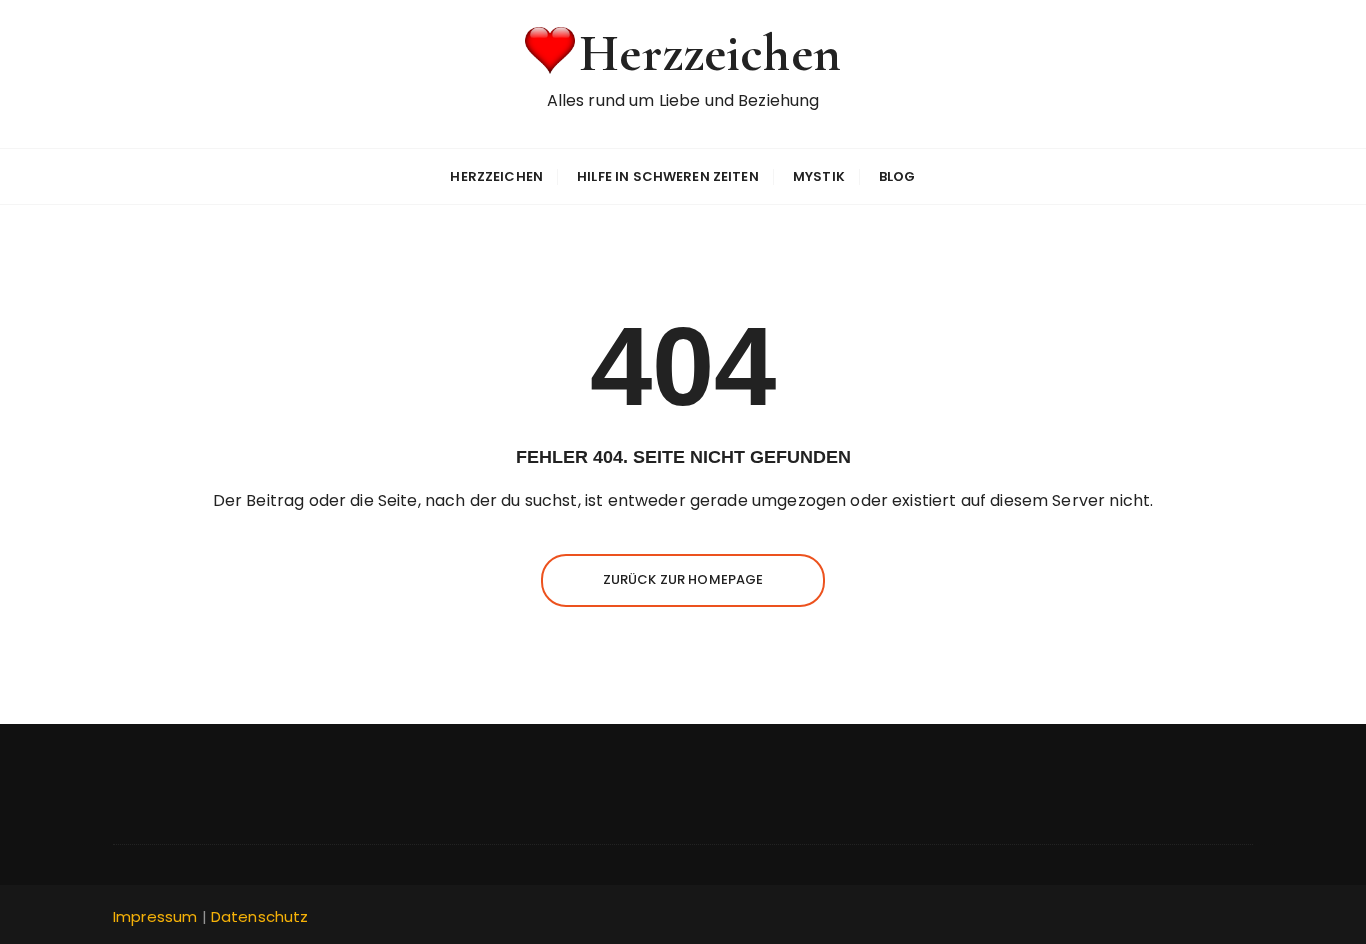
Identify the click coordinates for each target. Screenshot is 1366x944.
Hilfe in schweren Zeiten (668, 176)
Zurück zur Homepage (683, 579)
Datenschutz (260, 916)
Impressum (155, 916)
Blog (897, 176)
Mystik (819, 176)
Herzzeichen (710, 53)
